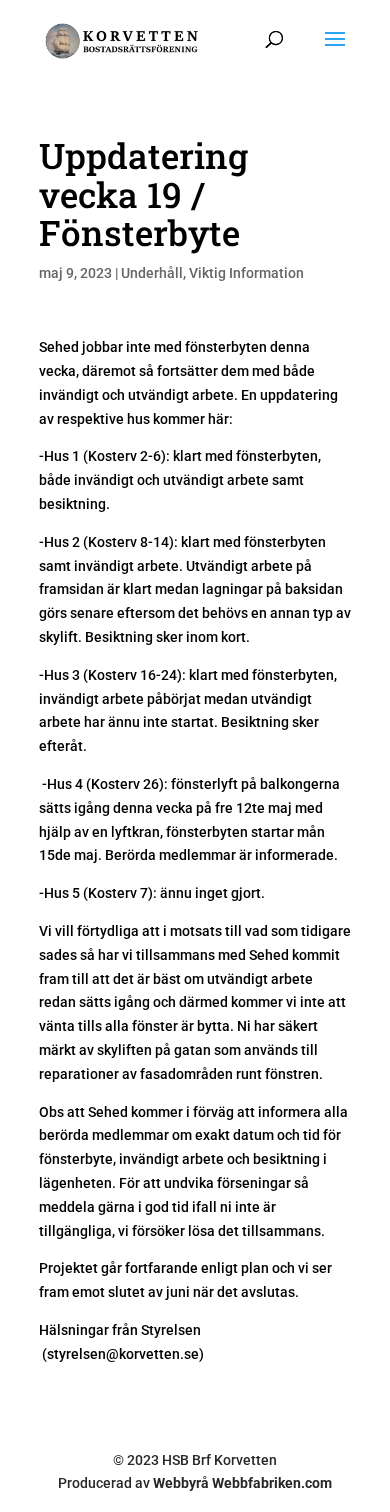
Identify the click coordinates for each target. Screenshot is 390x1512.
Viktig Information (246, 273)
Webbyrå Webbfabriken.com (242, 1483)
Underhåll (152, 273)
